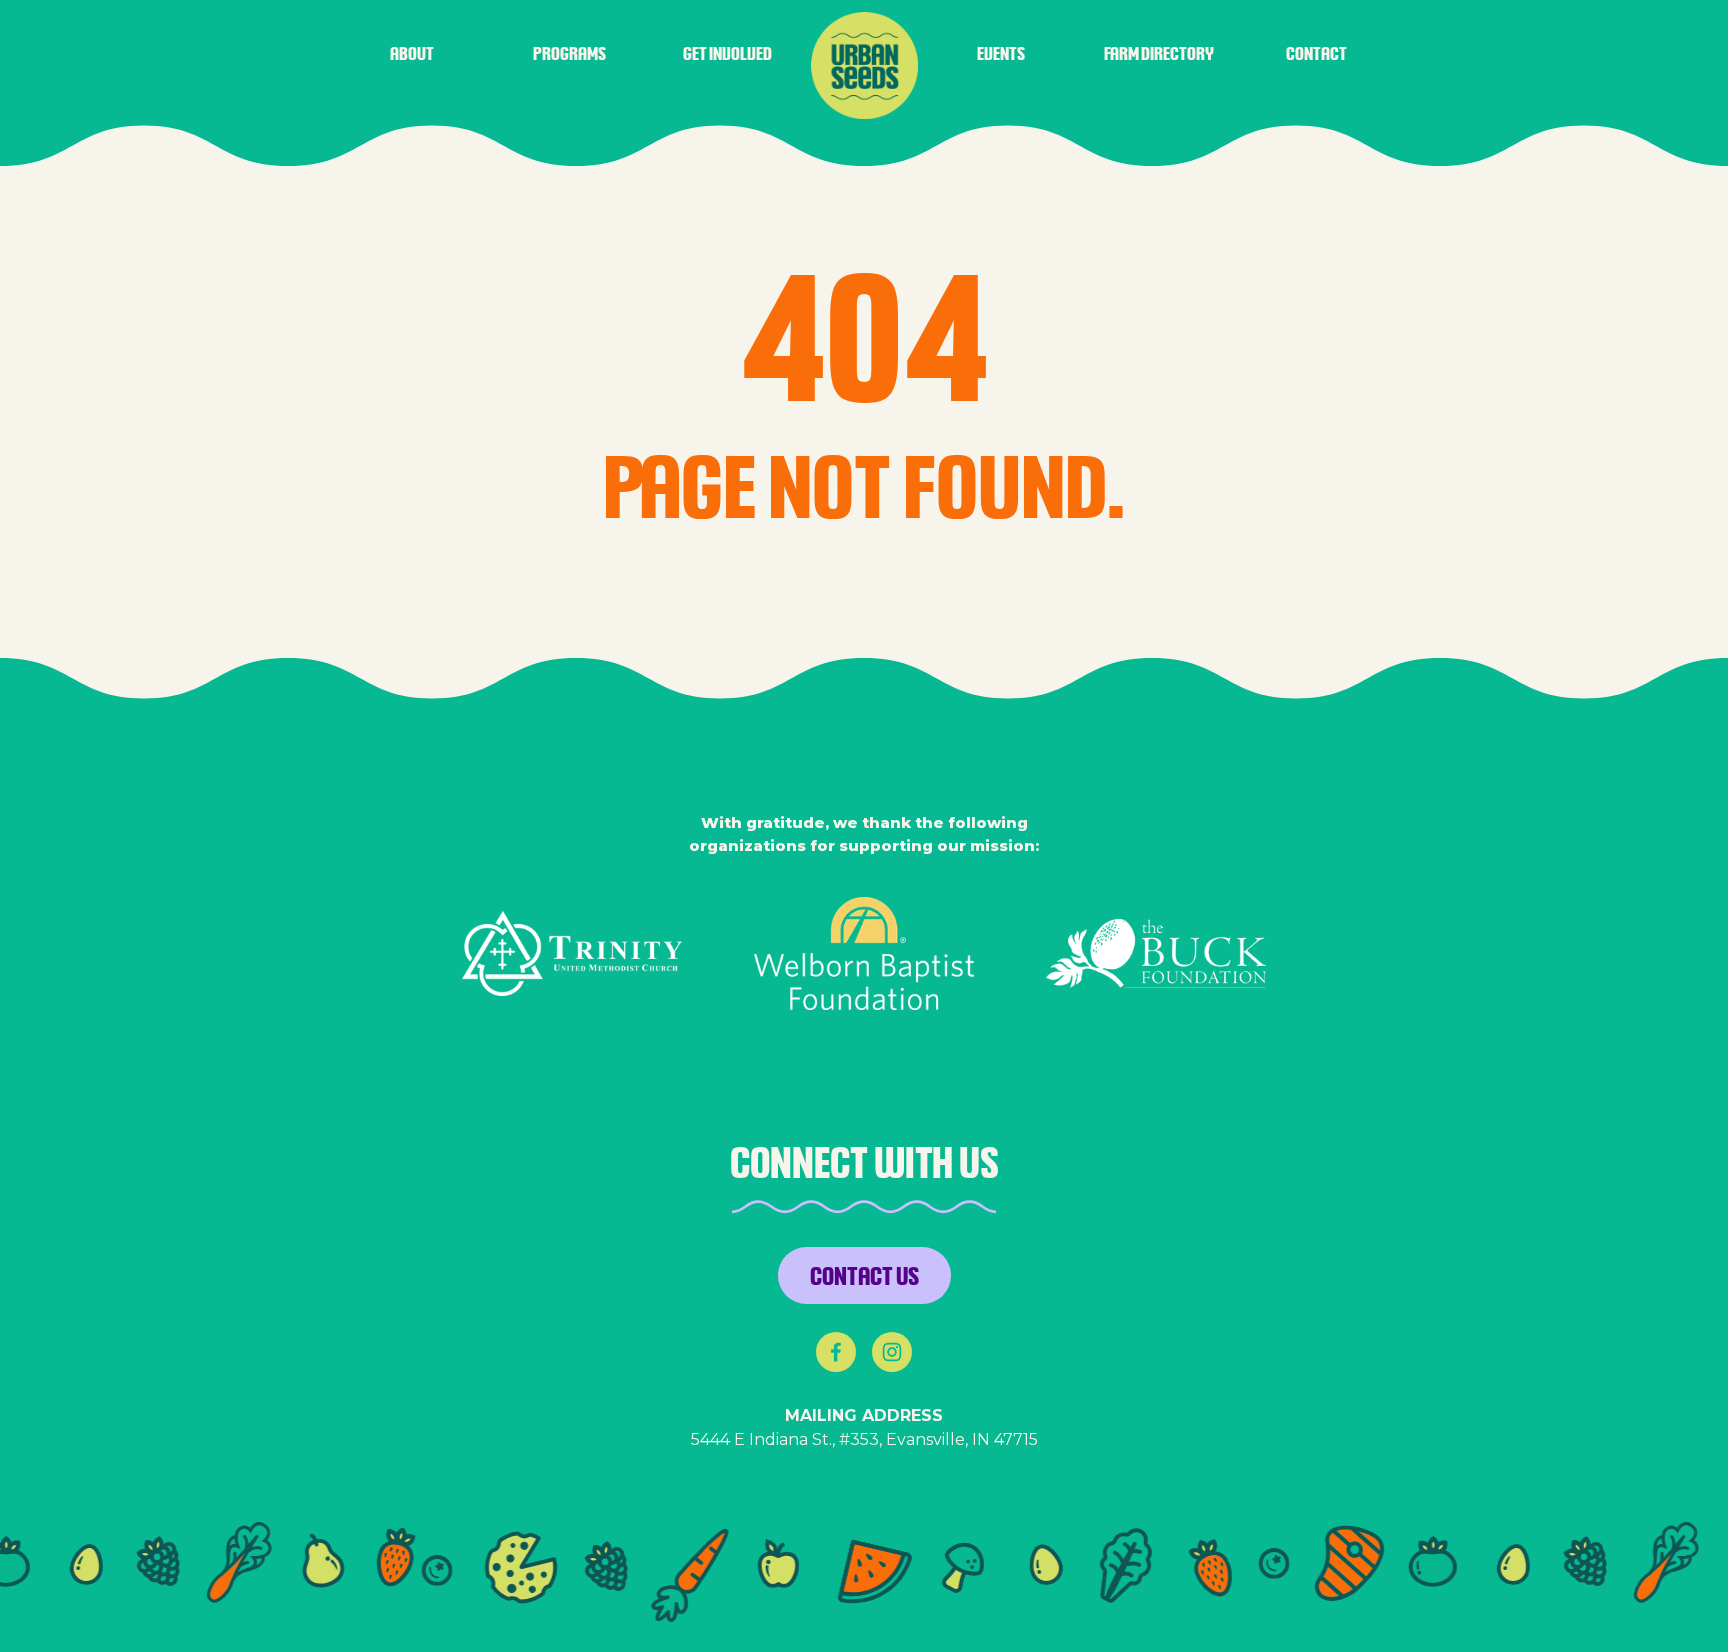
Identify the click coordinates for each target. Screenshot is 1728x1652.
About (412, 53)
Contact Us (864, 1275)
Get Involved (727, 53)
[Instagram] (892, 1352)
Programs (569, 53)
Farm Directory (1159, 53)
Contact (1316, 53)
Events (1001, 53)
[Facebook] (836, 1352)
